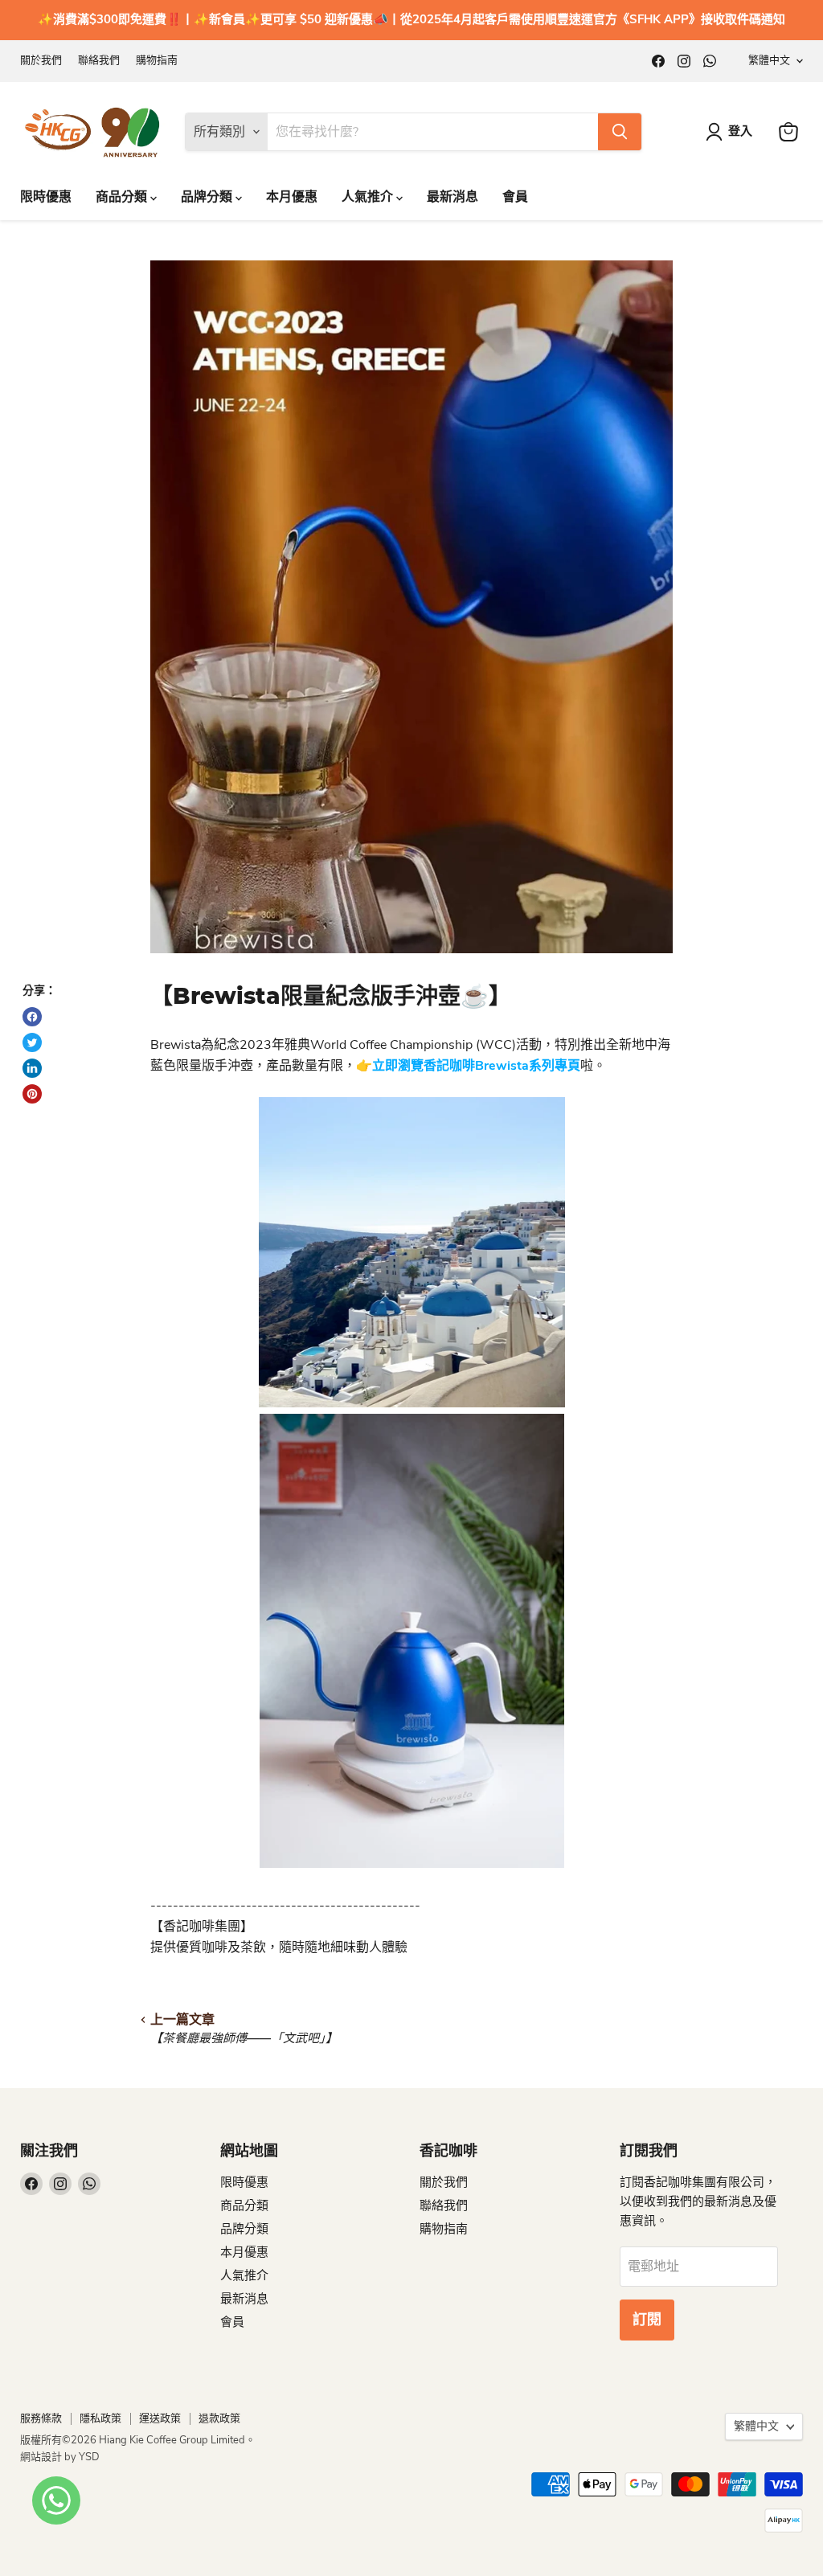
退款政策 (219, 2418)
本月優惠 (292, 197)
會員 (515, 197)
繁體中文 (769, 60)
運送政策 (160, 2418)
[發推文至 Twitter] (32, 1042)
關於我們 (41, 61)
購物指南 (157, 61)
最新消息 (452, 197)
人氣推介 (369, 197)
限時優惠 (46, 197)
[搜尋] (620, 132)
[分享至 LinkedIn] (32, 1068)
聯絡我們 (99, 61)
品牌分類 (208, 197)
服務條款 (41, 2418)
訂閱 (647, 2320)
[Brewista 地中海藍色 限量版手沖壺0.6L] (412, 1864)
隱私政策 (100, 2418)
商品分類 (123, 197)
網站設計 (42, 2457)
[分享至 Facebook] (32, 1017)
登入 (740, 131)
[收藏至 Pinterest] (32, 1094)
